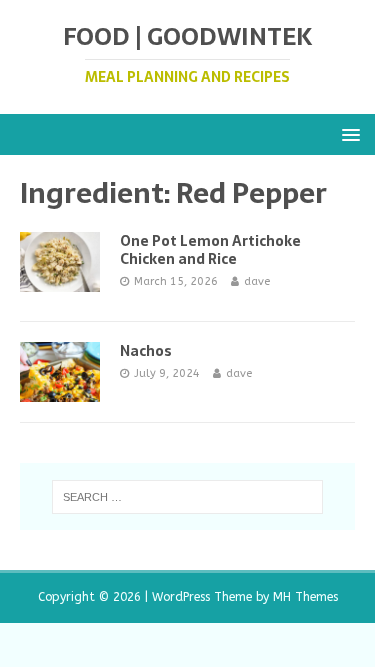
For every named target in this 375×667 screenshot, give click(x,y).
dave (257, 281)
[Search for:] (188, 497)
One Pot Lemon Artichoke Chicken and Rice (210, 250)
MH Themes (305, 597)
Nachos (146, 351)
